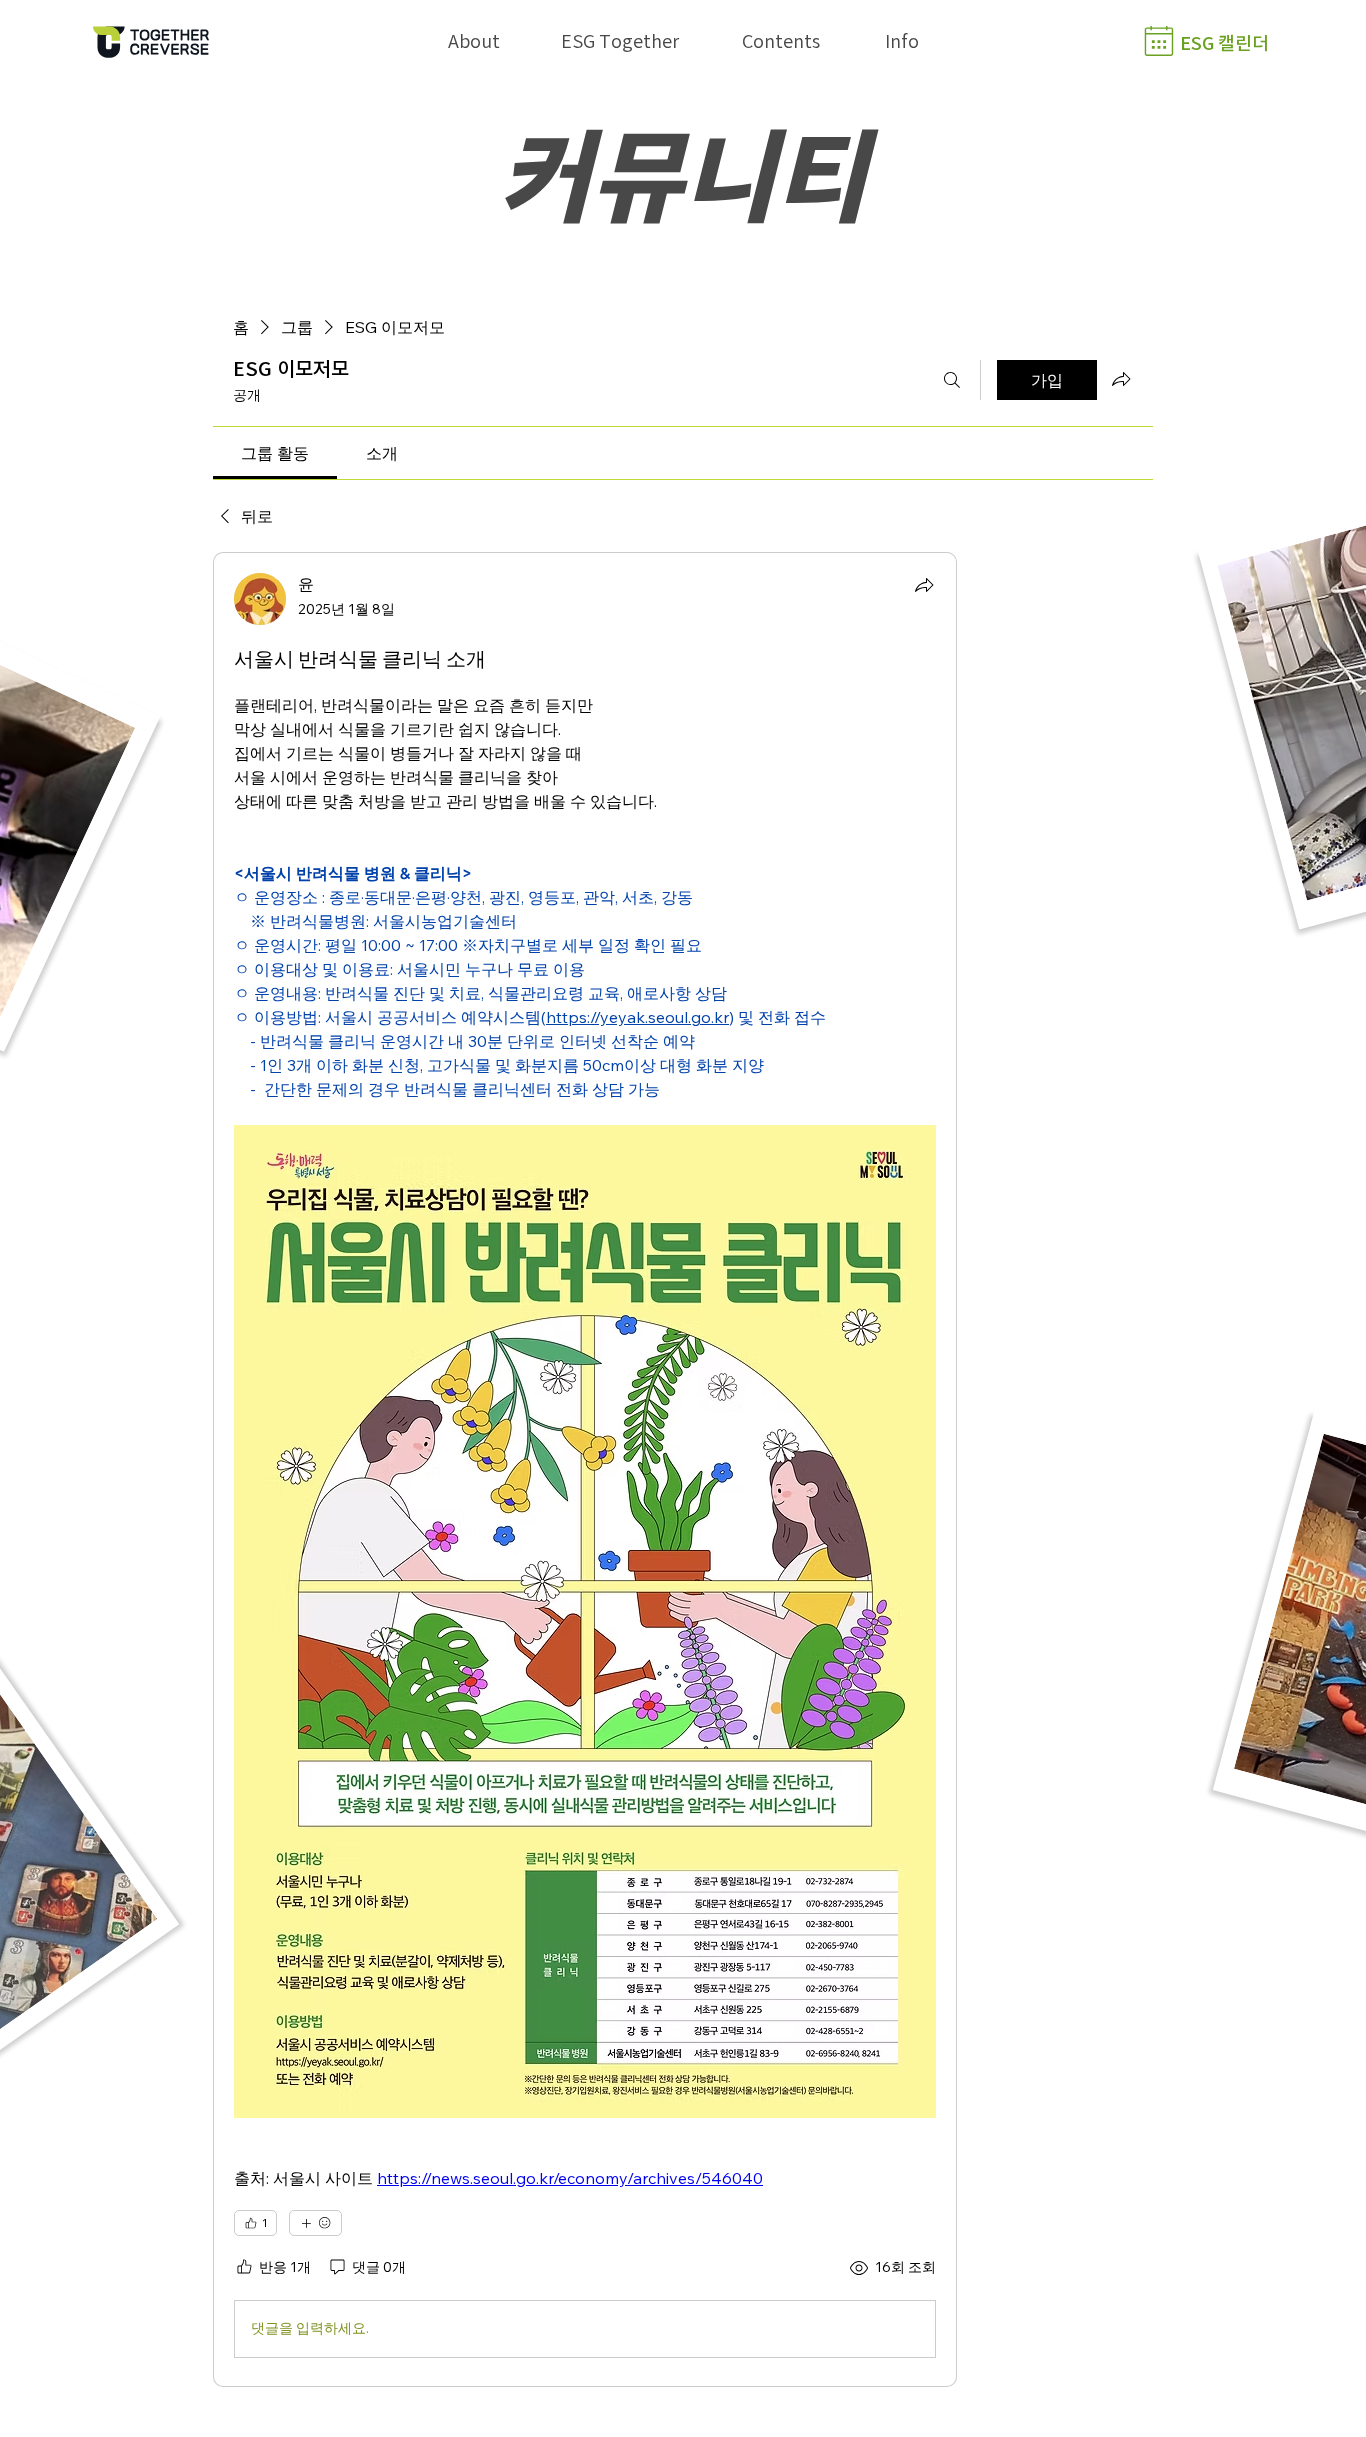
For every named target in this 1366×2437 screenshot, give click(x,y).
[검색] (952, 380)
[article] (585, 1469)
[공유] (924, 585)
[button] (474, 40)
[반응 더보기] (315, 2223)
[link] (275, 453)
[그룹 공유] (1121, 379)
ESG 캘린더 (1224, 42)
